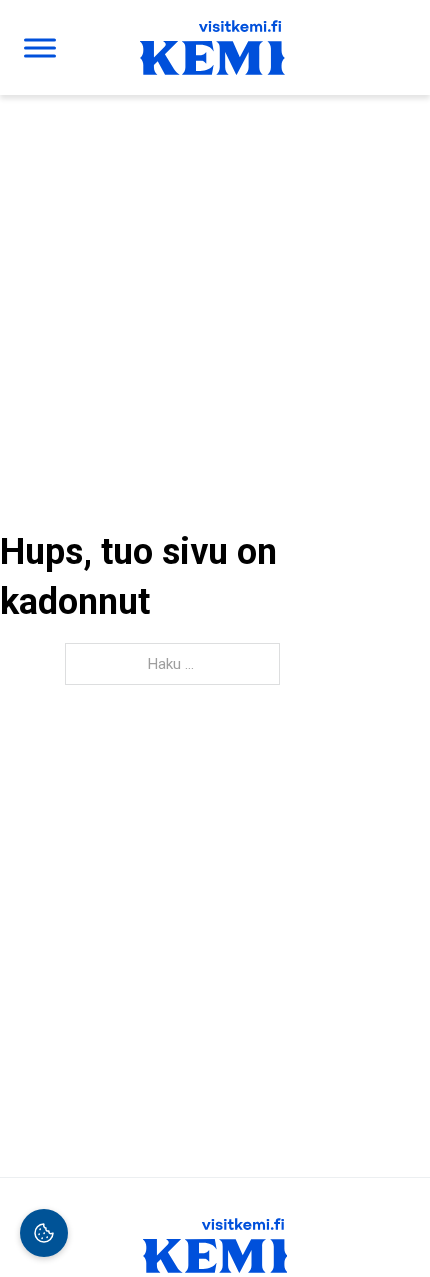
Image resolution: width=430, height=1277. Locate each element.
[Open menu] (40, 48)
